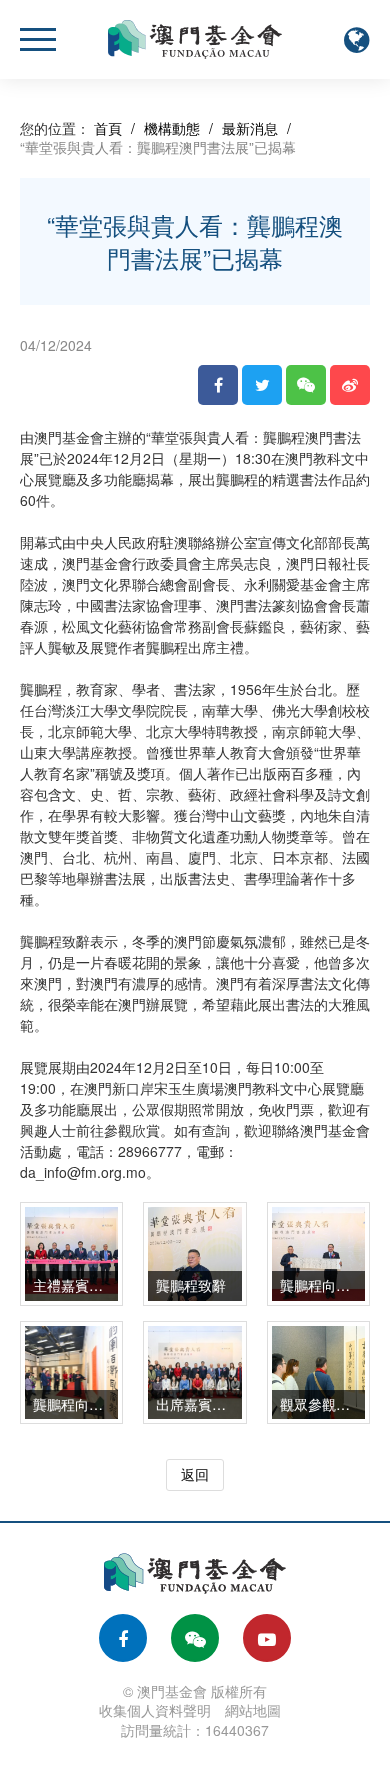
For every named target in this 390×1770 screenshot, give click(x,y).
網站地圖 (253, 1710)
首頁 (108, 128)
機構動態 (172, 128)
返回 (195, 1474)
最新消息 (250, 128)
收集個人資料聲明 (155, 1710)
